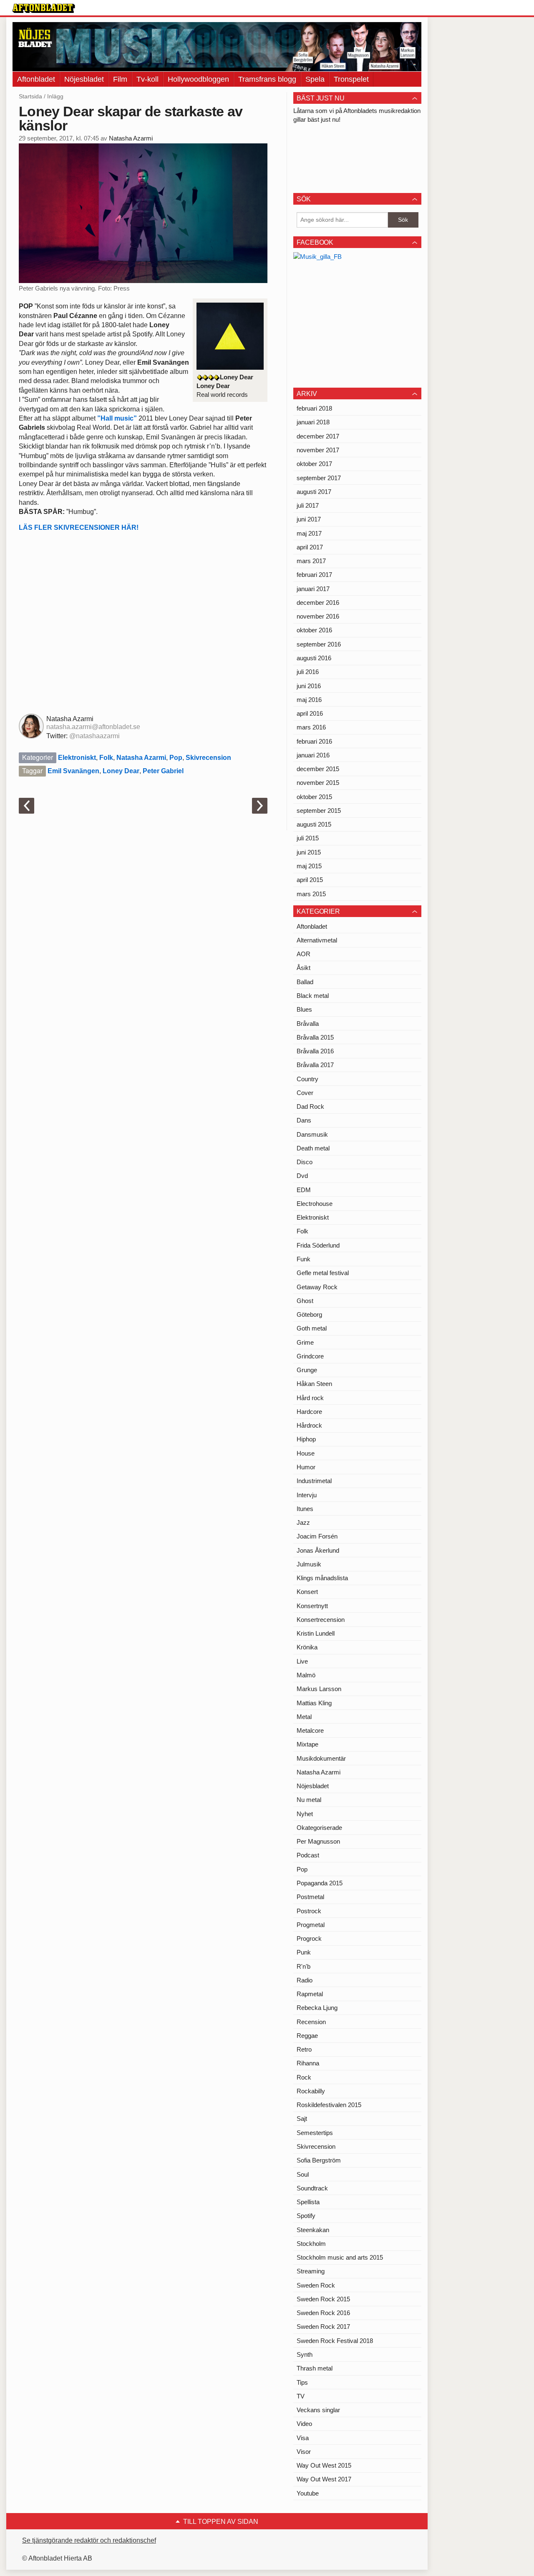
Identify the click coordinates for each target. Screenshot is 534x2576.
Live (302, 1661)
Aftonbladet (36, 79)
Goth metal (312, 1328)
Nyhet (305, 1814)
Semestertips (315, 2133)
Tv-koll (147, 79)
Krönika (307, 1647)
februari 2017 (314, 575)
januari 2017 (313, 589)
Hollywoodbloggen (198, 79)
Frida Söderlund (318, 1245)
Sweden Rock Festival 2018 (335, 2341)
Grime (305, 1342)
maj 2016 (309, 700)
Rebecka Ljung (317, 2008)
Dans (304, 1120)
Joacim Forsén (317, 1536)
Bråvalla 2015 (315, 1037)
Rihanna (308, 2063)
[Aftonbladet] (44, 8)
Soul (303, 2174)
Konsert (307, 1592)
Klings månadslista (322, 1578)
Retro (304, 2049)
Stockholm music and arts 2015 (340, 2257)
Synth (305, 2354)
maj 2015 (309, 866)
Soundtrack (312, 2188)
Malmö (306, 1675)
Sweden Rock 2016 (323, 2313)
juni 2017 (309, 519)
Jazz (303, 1522)
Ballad (305, 982)
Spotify (306, 2216)
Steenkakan (313, 2230)
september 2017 (319, 478)
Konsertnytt (312, 1606)
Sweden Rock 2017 (323, 2327)
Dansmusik (312, 1134)
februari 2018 (314, 408)
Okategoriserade (319, 1828)
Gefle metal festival (323, 1273)
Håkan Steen (314, 1384)
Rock (304, 2077)
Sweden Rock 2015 (323, 2299)
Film (120, 79)
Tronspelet (351, 79)
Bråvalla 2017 (315, 1065)
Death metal (313, 1148)
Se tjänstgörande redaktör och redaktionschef (89, 2540)
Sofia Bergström (319, 2160)
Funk (304, 1259)
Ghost (305, 1301)
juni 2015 (309, 852)
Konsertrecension (321, 1620)
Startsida (30, 96)
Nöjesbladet (84, 79)
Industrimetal (314, 1481)
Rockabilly (311, 2091)
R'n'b (304, 1966)
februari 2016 (314, 741)
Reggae (307, 2036)
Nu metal (309, 1800)
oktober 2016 (314, 630)
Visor (304, 2452)
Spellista (308, 2202)
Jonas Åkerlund (318, 1550)
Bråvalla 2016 (315, 1051)
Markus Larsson (319, 1689)
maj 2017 (309, 533)
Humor (306, 1467)
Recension (311, 2022)
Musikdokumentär (321, 1758)
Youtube (308, 2493)
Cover (305, 1093)
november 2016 (318, 616)
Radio (305, 1980)
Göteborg (309, 1314)
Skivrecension (208, 758)
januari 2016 (313, 755)
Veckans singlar (318, 2410)
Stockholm (311, 2244)
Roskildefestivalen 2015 (329, 2105)
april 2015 (310, 880)
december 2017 (318, 436)
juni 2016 (309, 686)
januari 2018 (313, 422)
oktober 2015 (314, 797)
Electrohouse (315, 1204)
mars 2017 (311, 561)
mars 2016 (311, 727)
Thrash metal (315, 2368)
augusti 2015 (314, 824)
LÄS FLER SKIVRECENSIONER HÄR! (79, 527)
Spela (315, 79)
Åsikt (304, 968)
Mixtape (307, 1744)
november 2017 (318, 450)
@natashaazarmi (94, 736)
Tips (302, 2382)
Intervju (307, 1495)
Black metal (313, 996)
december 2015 (318, 769)
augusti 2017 (314, 492)
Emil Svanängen (73, 771)
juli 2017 (308, 505)
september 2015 (319, 811)
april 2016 (310, 713)
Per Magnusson (318, 1841)
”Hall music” (117, 418)
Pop (176, 758)
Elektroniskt (77, 758)
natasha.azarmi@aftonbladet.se (93, 727)
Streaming (311, 2271)
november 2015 (318, 783)
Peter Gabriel (163, 771)
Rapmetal (310, 1994)
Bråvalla (308, 1024)
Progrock (309, 1938)
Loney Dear (121, 771)
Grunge (307, 1370)
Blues (304, 1009)
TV (301, 2396)
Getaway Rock (317, 1287)
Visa (303, 2438)
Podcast (308, 1855)
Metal (304, 1717)
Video (304, 2424)
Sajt (302, 2119)
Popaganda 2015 (320, 1883)
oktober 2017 (314, 464)
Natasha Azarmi (131, 138)
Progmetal (311, 1925)
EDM (304, 1190)
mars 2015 (311, 894)
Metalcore (310, 1730)
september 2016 (319, 644)
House (306, 1453)
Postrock (309, 1911)
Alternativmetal (317, 940)
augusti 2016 (314, 658)
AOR (304, 954)
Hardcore (309, 1412)
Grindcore (310, 1356)
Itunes (305, 1509)
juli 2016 (308, 672)
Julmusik (309, 1564)
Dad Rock (310, 1106)
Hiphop (306, 1439)
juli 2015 (308, 838)
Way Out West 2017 (324, 2479)
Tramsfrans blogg (267, 79)
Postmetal (310, 1897)
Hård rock (310, 1398)
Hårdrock (309, 1425)
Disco (305, 1162)
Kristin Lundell (316, 1633)
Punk (304, 1952)
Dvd (302, 1176)
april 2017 (310, 547)
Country (307, 1079)
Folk (106, 758)
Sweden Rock (316, 2285)
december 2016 (318, 603)
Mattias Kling (314, 1703)
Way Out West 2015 (324, 2465)
